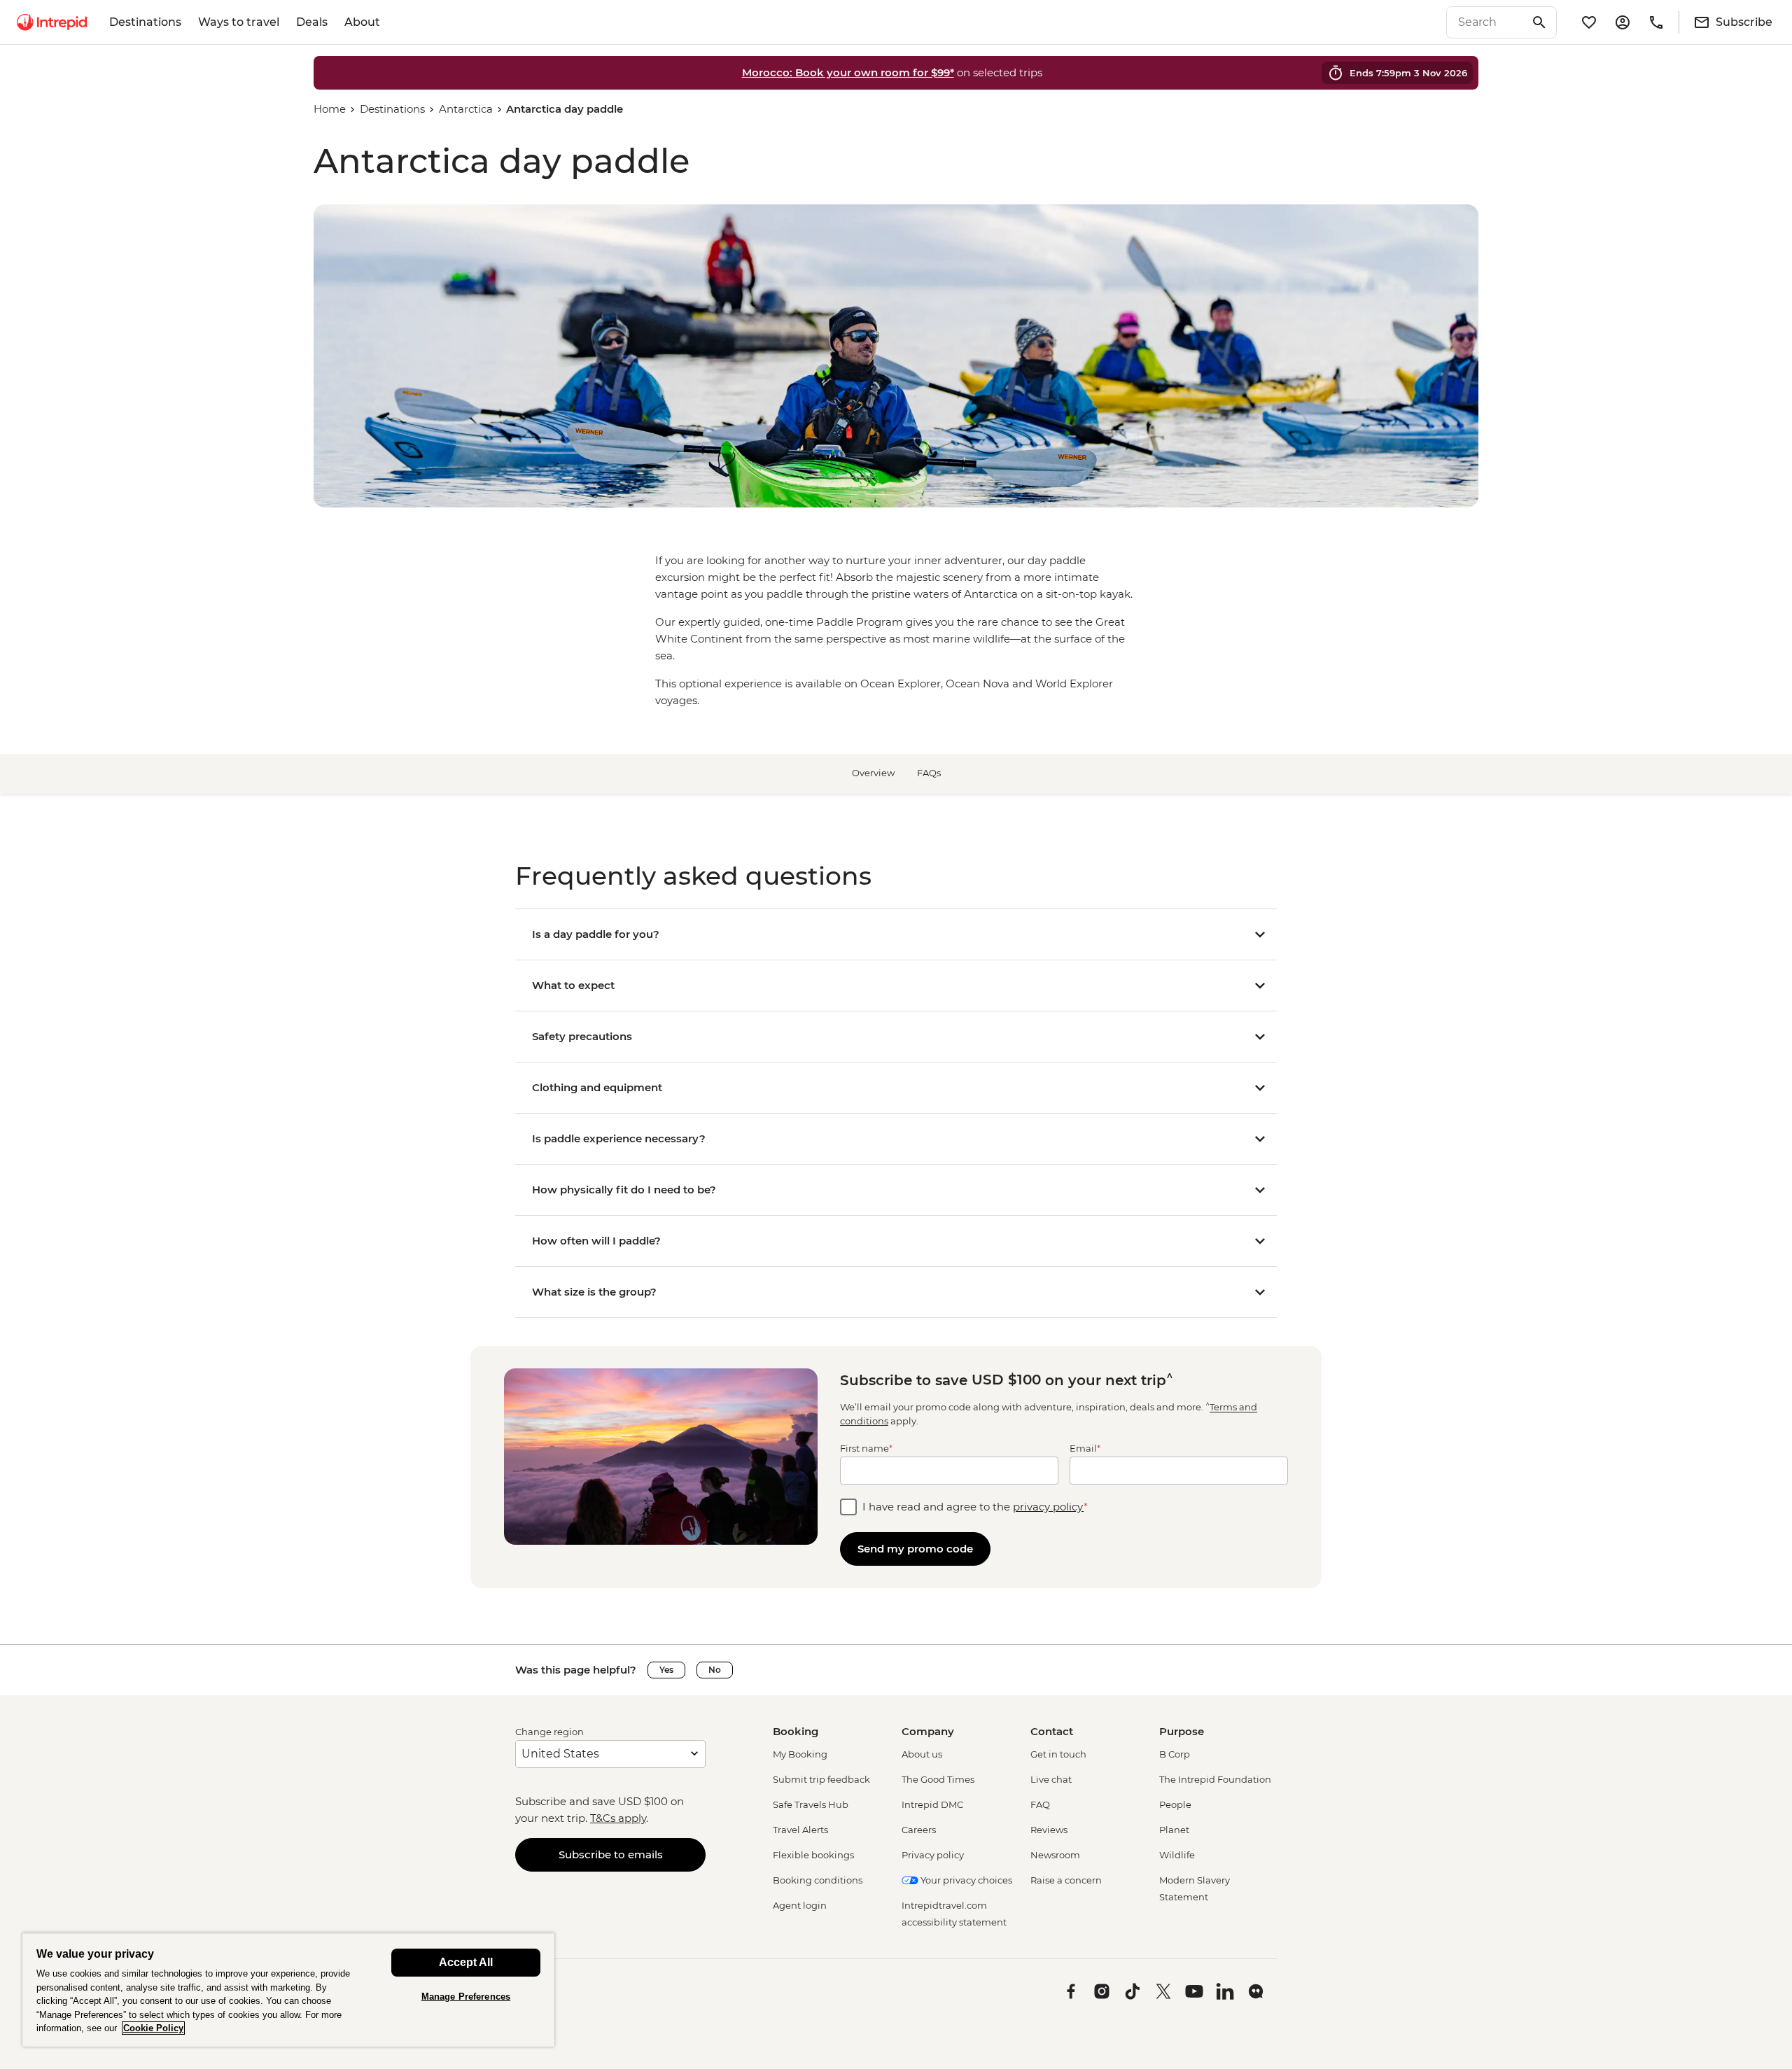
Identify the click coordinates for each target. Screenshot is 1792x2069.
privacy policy (1048, 1507)
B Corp (1175, 1754)
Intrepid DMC (932, 1804)
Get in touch (1058, 1754)
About (362, 22)
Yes (666, 1670)
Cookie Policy (153, 2028)
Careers (919, 1830)
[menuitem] (52, 22)
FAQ (1040, 1804)
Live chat (1051, 1779)
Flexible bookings (813, 1855)
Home (330, 109)
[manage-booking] (1623, 22)
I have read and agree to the (975, 1507)
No (715, 1670)
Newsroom (1055, 1855)
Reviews (1049, 1830)
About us (922, 1754)
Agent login (800, 1905)
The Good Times (938, 1779)
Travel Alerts (800, 1830)
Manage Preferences (466, 1997)
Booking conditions (818, 1880)
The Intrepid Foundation (1215, 1779)
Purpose (1182, 1731)
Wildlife (1177, 1855)
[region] (288, 1990)
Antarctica (466, 109)
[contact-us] (1656, 22)
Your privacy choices (965, 1880)
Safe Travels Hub (811, 1804)
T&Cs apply (618, 1818)
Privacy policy (933, 1855)
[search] (1486, 22)
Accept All (466, 1962)
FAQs (929, 773)
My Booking (800, 1754)
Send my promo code (915, 1549)
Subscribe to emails (611, 1854)
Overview (873, 773)
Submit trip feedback (821, 1779)
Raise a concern (1066, 1880)
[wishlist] (1589, 22)
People (1175, 1804)
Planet (1174, 1830)
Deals (312, 22)
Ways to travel (239, 22)
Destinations (145, 22)
